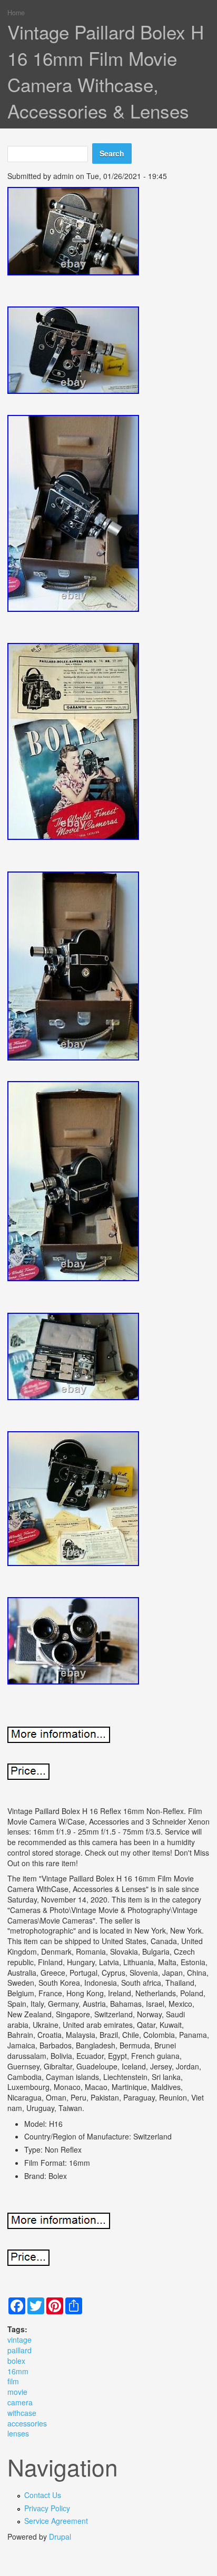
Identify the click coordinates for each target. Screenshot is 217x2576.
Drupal (60, 2537)
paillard (19, 2350)
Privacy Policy (47, 2508)
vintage (19, 2340)
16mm (18, 2371)
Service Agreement (56, 2521)
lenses (18, 2433)
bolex (16, 2361)
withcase (22, 2413)
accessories (27, 2423)
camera (20, 2402)
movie (17, 2392)
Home (16, 13)
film (13, 2381)
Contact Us (43, 2495)
